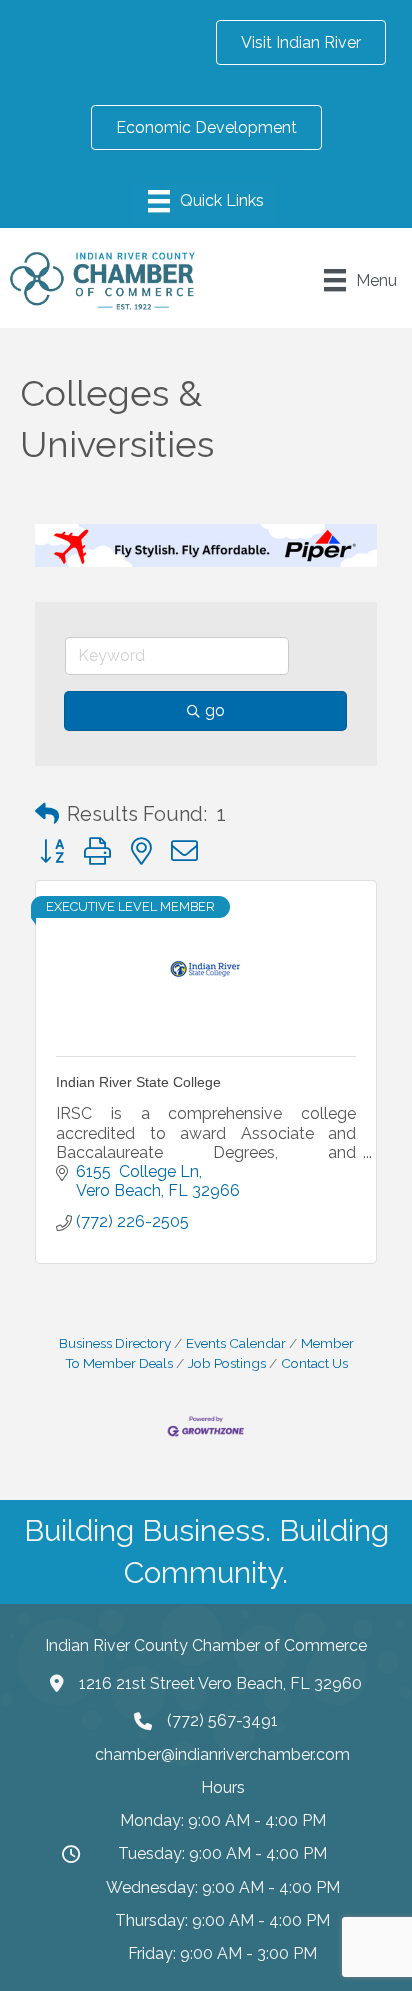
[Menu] (206, 201)
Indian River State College (138, 1082)
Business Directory (115, 1343)
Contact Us (314, 1363)
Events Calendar (236, 1343)
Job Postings (227, 1363)
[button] (47, 814)
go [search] (215, 710)
